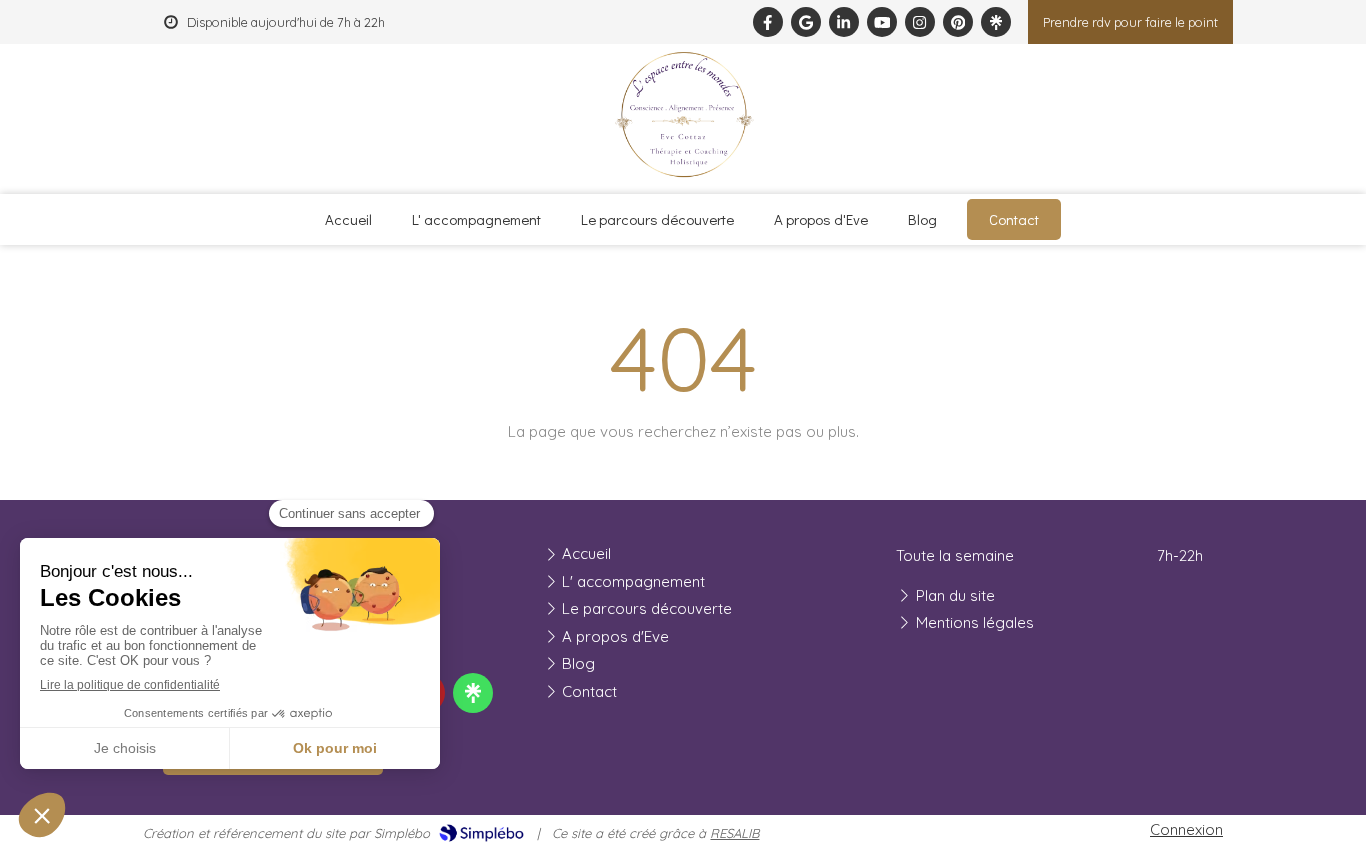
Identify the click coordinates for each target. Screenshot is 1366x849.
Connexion (1186, 829)
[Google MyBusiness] (806, 22)
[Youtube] (882, 22)
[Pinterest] (958, 22)
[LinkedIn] (844, 22)
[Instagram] (920, 22)
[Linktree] (996, 22)
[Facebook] (768, 22)
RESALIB (734, 833)
